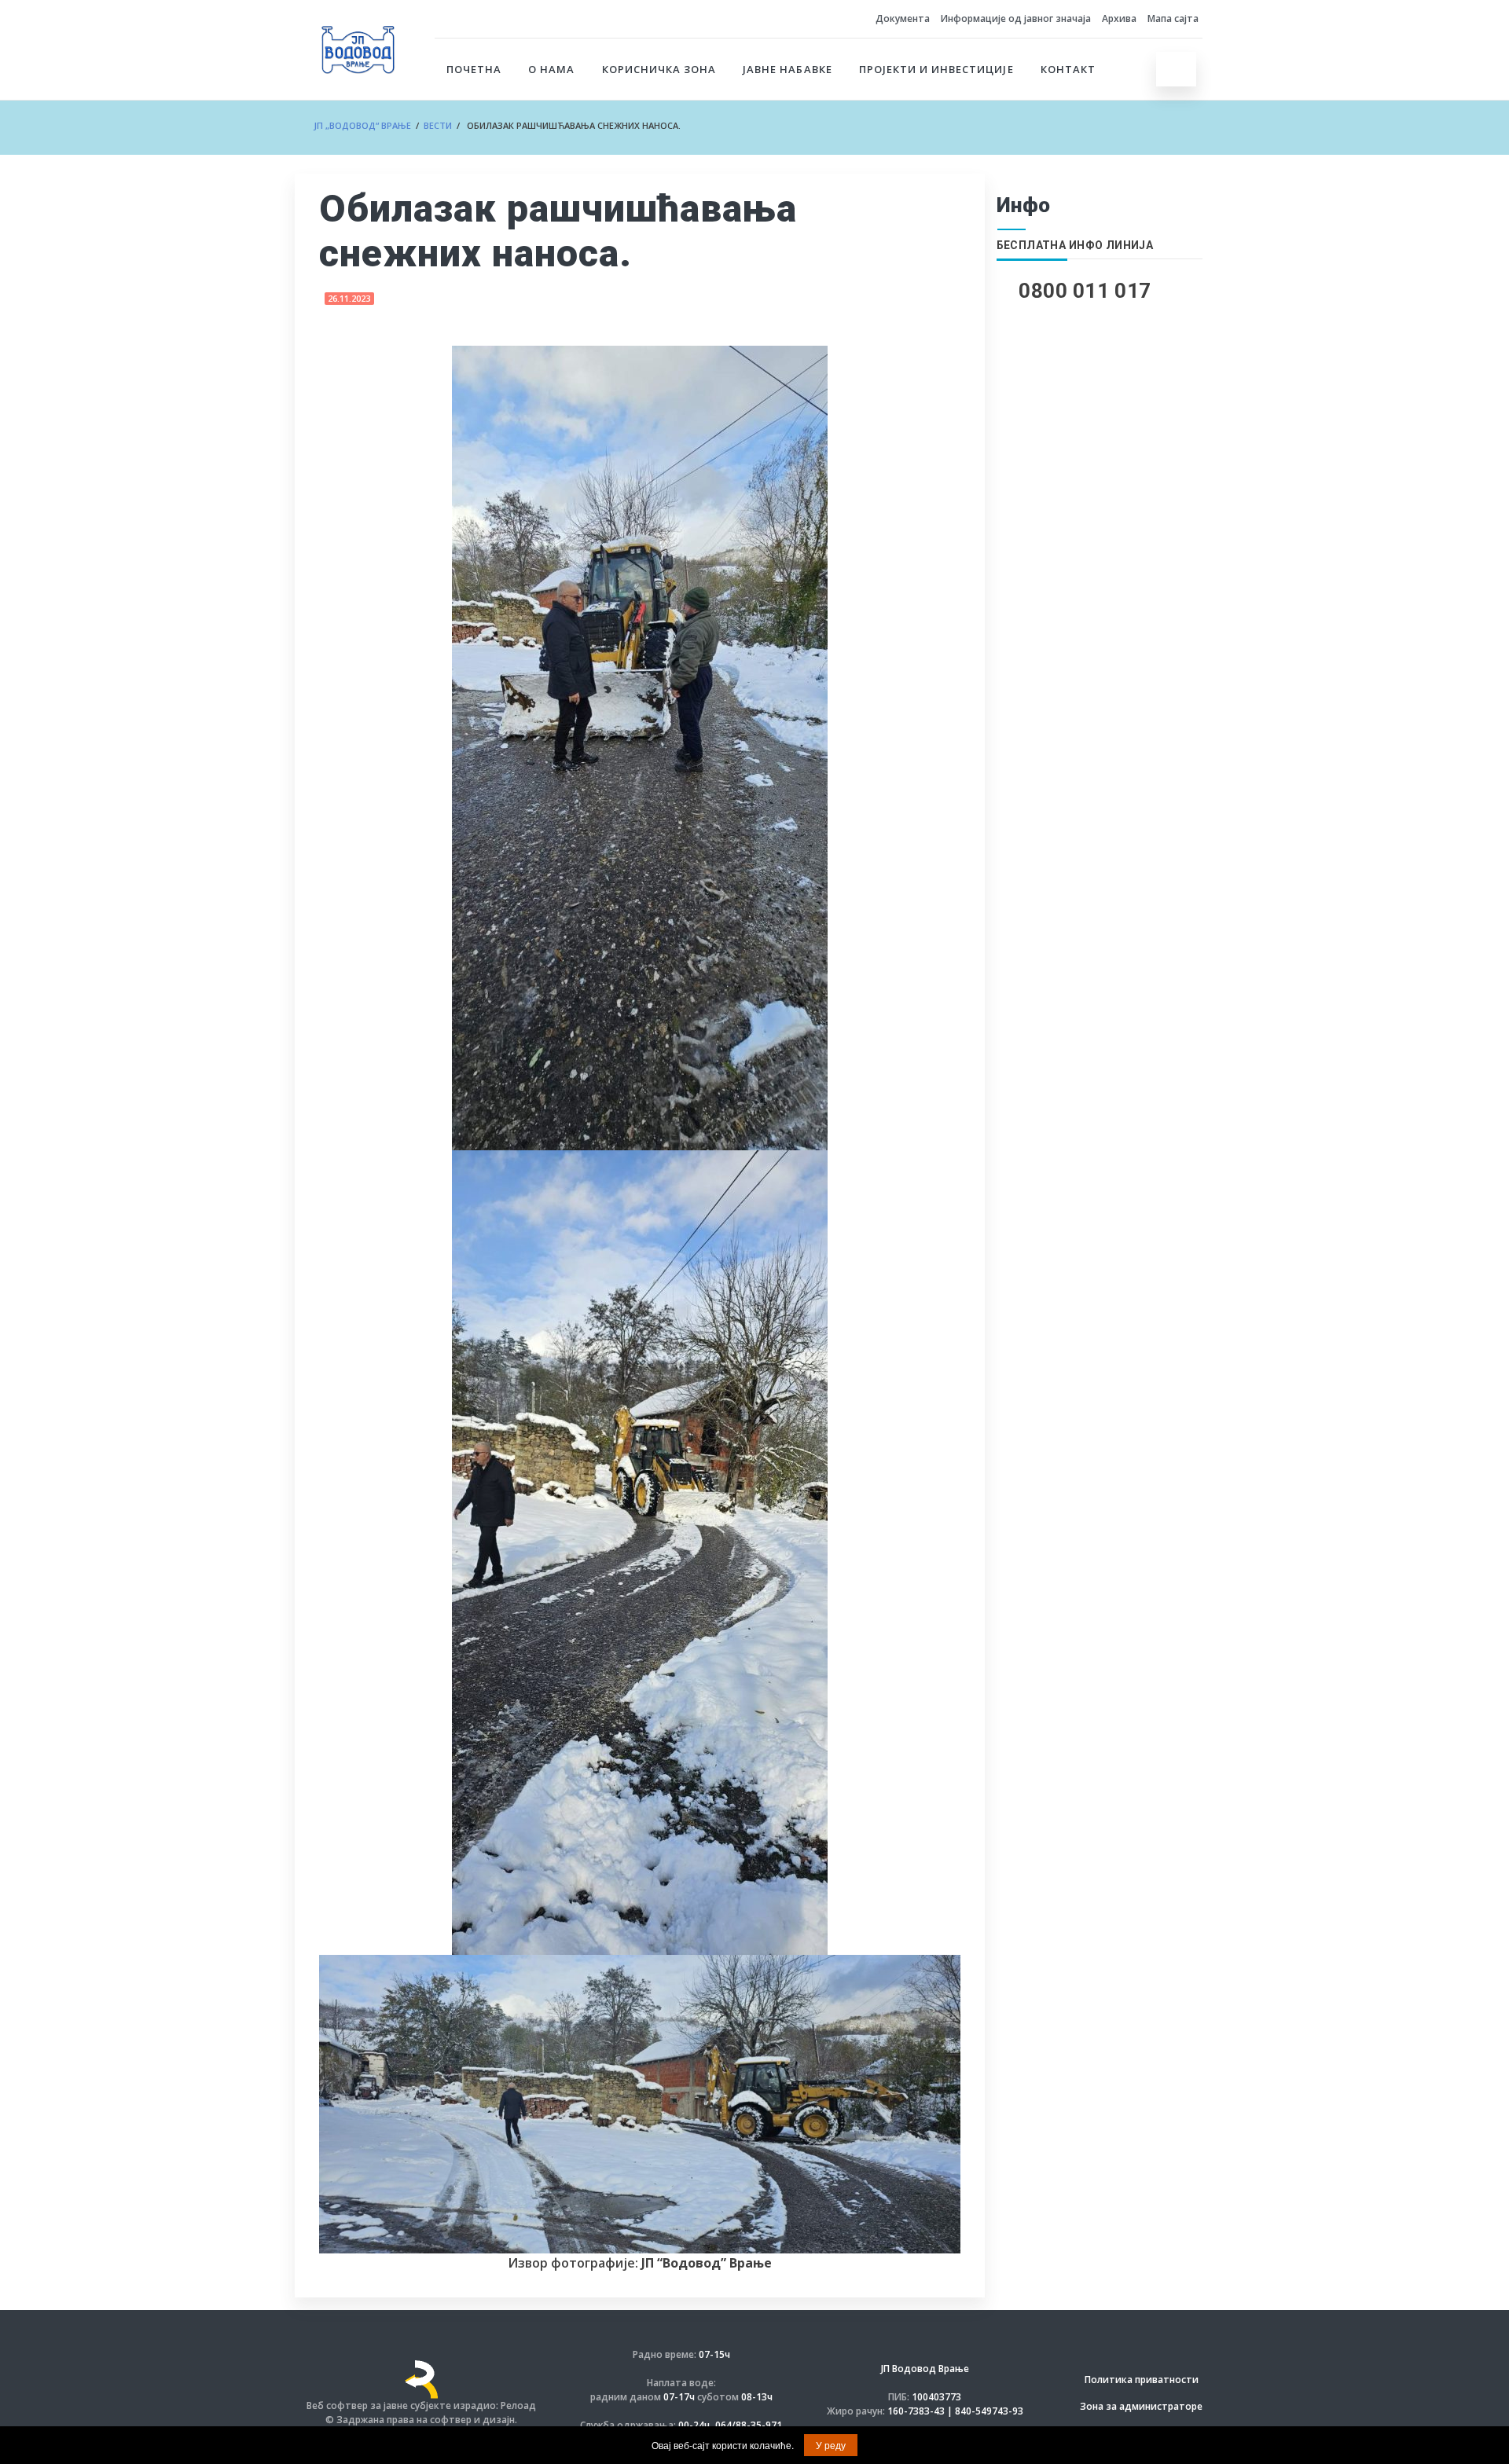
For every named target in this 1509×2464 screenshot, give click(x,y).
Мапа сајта (1173, 18)
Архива (1119, 18)
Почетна (474, 69)
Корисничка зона (659, 69)
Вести (438, 125)
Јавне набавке (788, 69)
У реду (831, 2445)
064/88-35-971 (749, 2425)
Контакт (1068, 69)
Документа (903, 18)
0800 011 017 (1085, 291)
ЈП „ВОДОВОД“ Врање (362, 125)
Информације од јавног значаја (1016, 18)
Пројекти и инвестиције (936, 69)
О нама (551, 69)
